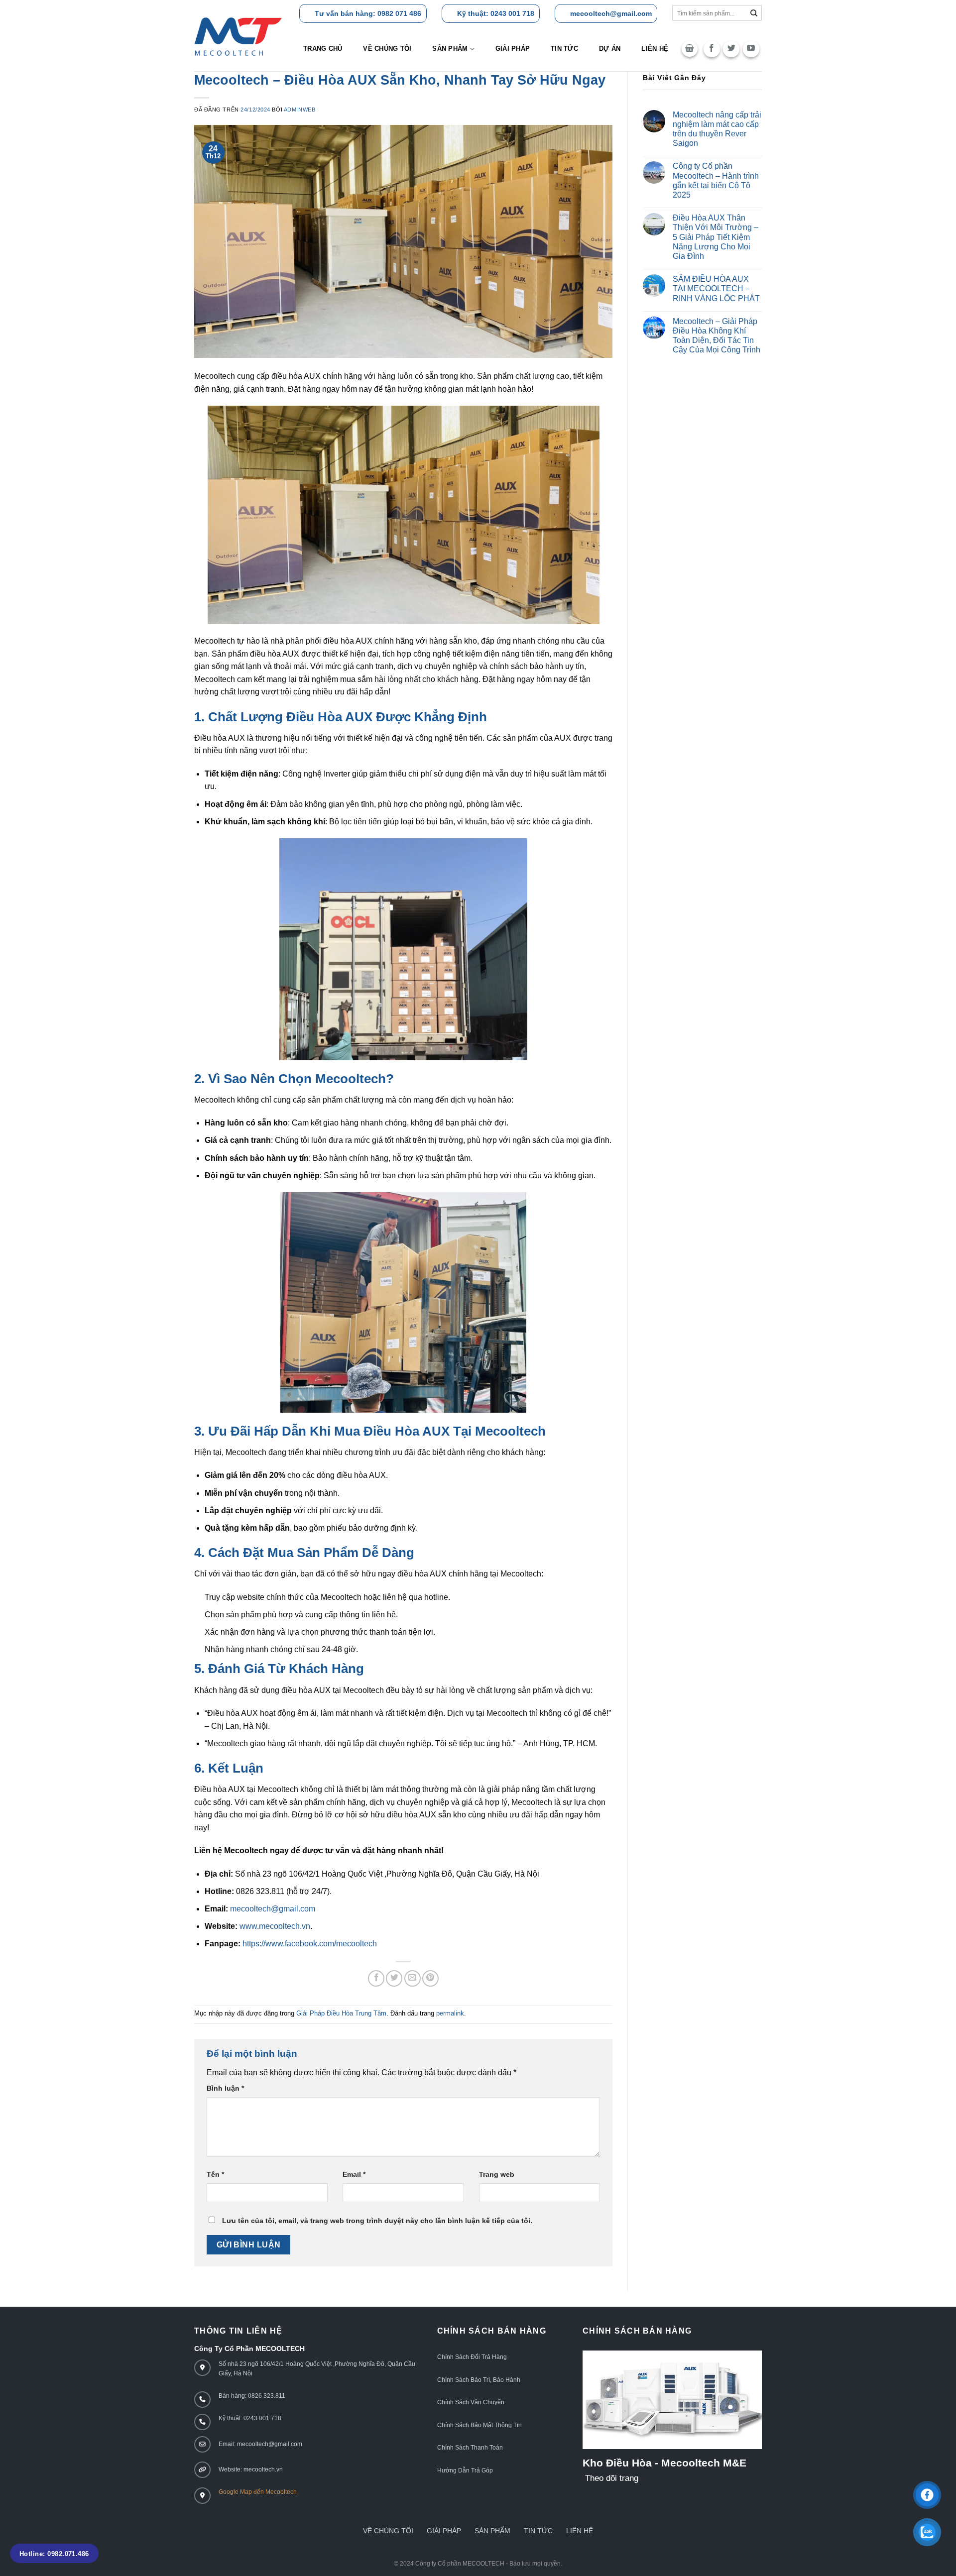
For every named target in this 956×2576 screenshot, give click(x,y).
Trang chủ (323, 49)
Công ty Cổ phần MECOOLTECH (460, 2564)
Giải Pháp (444, 2531)
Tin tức (564, 49)
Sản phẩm (450, 49)
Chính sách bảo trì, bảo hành (479, 2380)
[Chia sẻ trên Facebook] (376, 1978)
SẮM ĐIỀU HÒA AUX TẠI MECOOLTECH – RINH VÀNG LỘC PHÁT (716, 288)
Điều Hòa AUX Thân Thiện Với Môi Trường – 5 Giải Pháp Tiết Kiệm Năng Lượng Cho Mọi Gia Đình (716, 237)
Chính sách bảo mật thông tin (479, 2425)
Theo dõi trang (612, 2478)
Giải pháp (513, 49)
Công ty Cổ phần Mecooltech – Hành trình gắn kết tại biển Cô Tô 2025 (716, 180)
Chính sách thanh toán (470, 2448)
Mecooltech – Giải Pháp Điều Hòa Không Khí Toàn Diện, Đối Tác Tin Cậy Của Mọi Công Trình (717, 336)
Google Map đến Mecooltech (258, 2492)
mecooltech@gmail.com (611, 13)
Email (354, 2174)
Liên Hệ (580, 2531)
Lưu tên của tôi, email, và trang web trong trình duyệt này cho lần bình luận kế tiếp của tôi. (377, 2221)
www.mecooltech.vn (275, 1926)
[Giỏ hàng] (690, 49)
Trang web (497, 2174)
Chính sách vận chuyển (471, 2402)
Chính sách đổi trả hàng (472, 2357)
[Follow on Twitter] (731, 49)
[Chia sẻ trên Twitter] (394, 1978)
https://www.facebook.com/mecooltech (310, 1944)
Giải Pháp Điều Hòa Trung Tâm (341, 2013)
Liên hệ (655, 49)
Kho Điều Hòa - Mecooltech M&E (664, 2463)
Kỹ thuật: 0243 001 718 (496, 13)
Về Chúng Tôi (387, 49)
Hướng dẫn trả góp (465, 2470)
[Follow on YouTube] (751, 49)
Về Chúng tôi (388, 2531)
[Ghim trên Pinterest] (430, 1978)
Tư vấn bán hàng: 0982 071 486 (368, 13)
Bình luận (225, 2088)
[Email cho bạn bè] (413, 1978)
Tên (215, 2174)
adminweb (299, 110)
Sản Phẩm (492, 2531)
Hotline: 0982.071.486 (54, 2554)
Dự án (610, 49)
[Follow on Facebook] (712, 49)
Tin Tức (538, 2531)
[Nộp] (754, 13)
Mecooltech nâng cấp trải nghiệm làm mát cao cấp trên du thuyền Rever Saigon (717, 129)
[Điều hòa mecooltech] (238, 37)
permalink (450, 2013)
